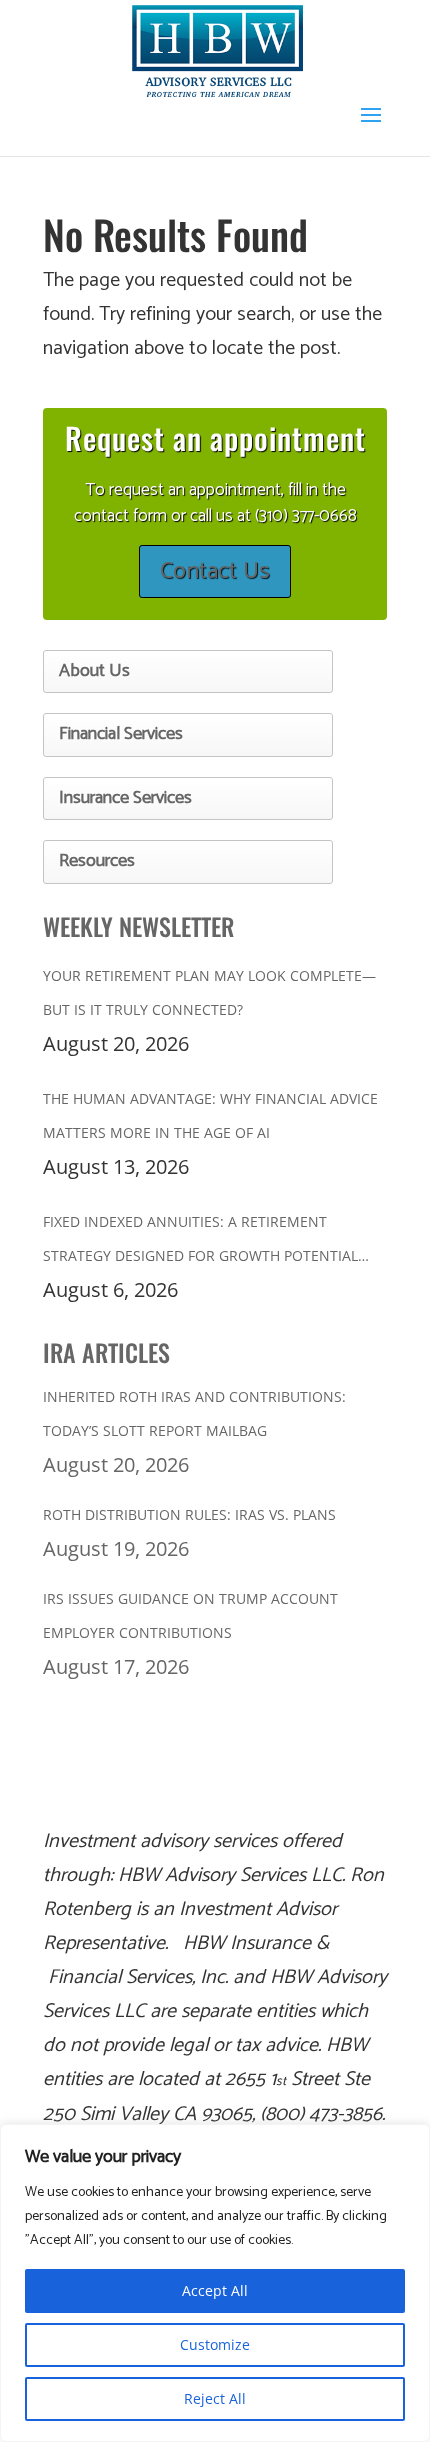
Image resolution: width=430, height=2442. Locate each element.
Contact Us (215, 571)
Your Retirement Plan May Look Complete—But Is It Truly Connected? (209, 992)
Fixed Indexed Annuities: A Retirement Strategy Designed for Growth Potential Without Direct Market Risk (200, 1242)
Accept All (215, 2290)
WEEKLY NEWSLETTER (138, 926)
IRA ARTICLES (106, 1352)
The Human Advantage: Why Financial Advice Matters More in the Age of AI (210, 1115)
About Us (94, 671)
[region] (215, 2283)
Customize (215, 2344)
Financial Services (121, 734)
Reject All (215, 2398)
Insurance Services (125, 798)
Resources (97, 861)
